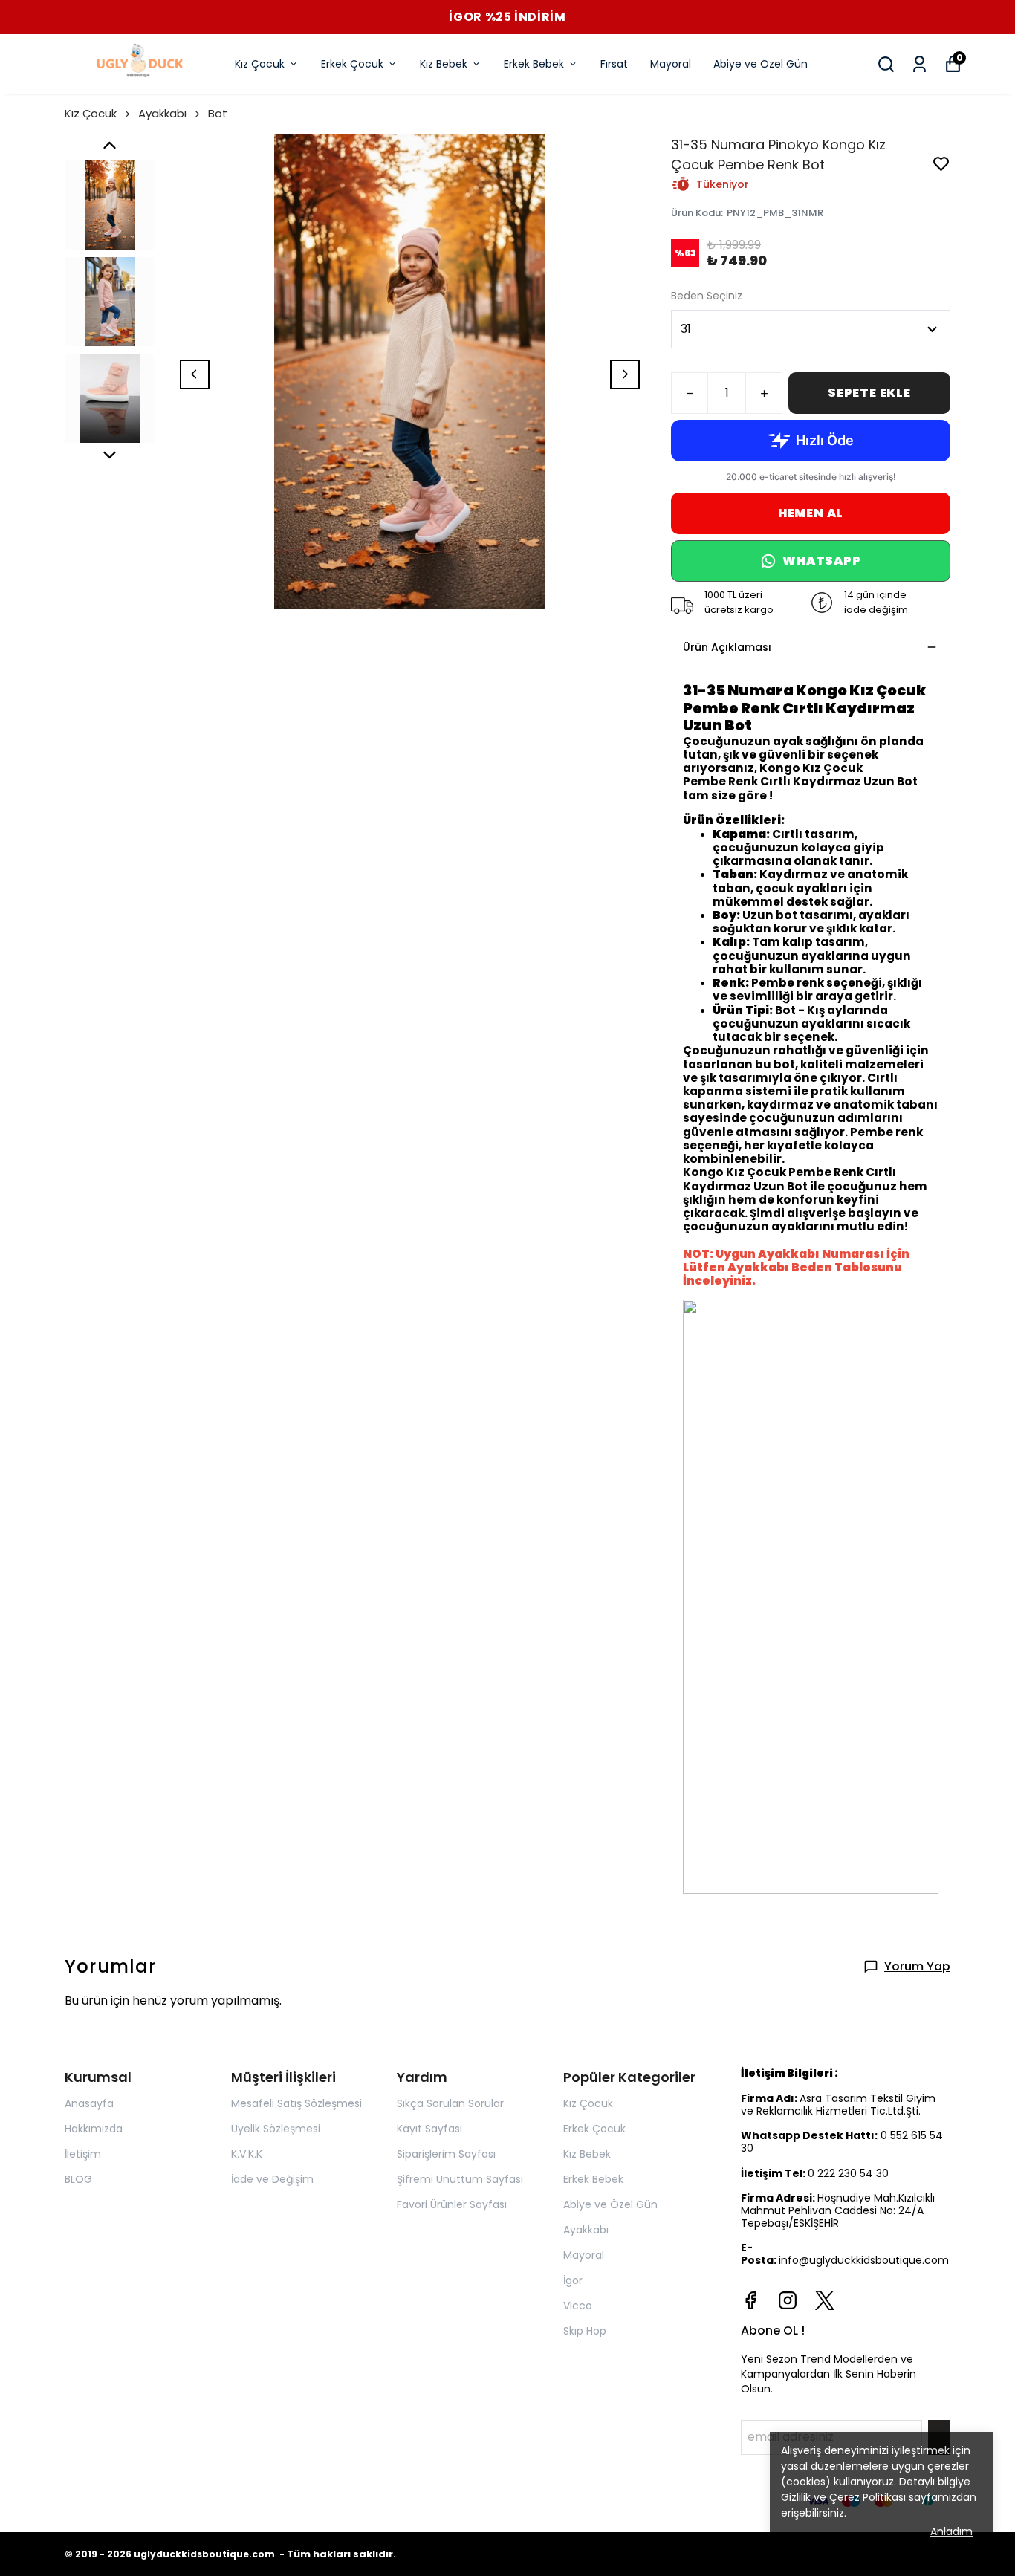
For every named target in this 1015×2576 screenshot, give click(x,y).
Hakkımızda (94, 2129)
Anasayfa (89, 2103)
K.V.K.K (247, 2154)
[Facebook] (750, 2300)
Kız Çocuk (260, 64)
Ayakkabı (162, 113)
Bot (218, 113)
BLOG (78, 2179)
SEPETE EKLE (869, 393)
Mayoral (671, 64)
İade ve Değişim (272, 2179)
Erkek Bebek (534, 64)
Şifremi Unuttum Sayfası (460, 2179)
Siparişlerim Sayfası (446, 2154)
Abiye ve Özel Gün (761, 64)
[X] (825, 2300)
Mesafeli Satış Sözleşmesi (296, 2103)
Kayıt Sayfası (429, 2129)
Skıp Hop (585, 2331)
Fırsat (614, 64)
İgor (573, 2280)
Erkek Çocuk (352, 64)
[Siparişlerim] (920, 64)
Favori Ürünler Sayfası (452, 2204)
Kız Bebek (444, 64)
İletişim (83, 2154)
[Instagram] (788, 2300)
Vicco (578, 2306)
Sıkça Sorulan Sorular (450, 2103)
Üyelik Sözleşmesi (276, 2129)
